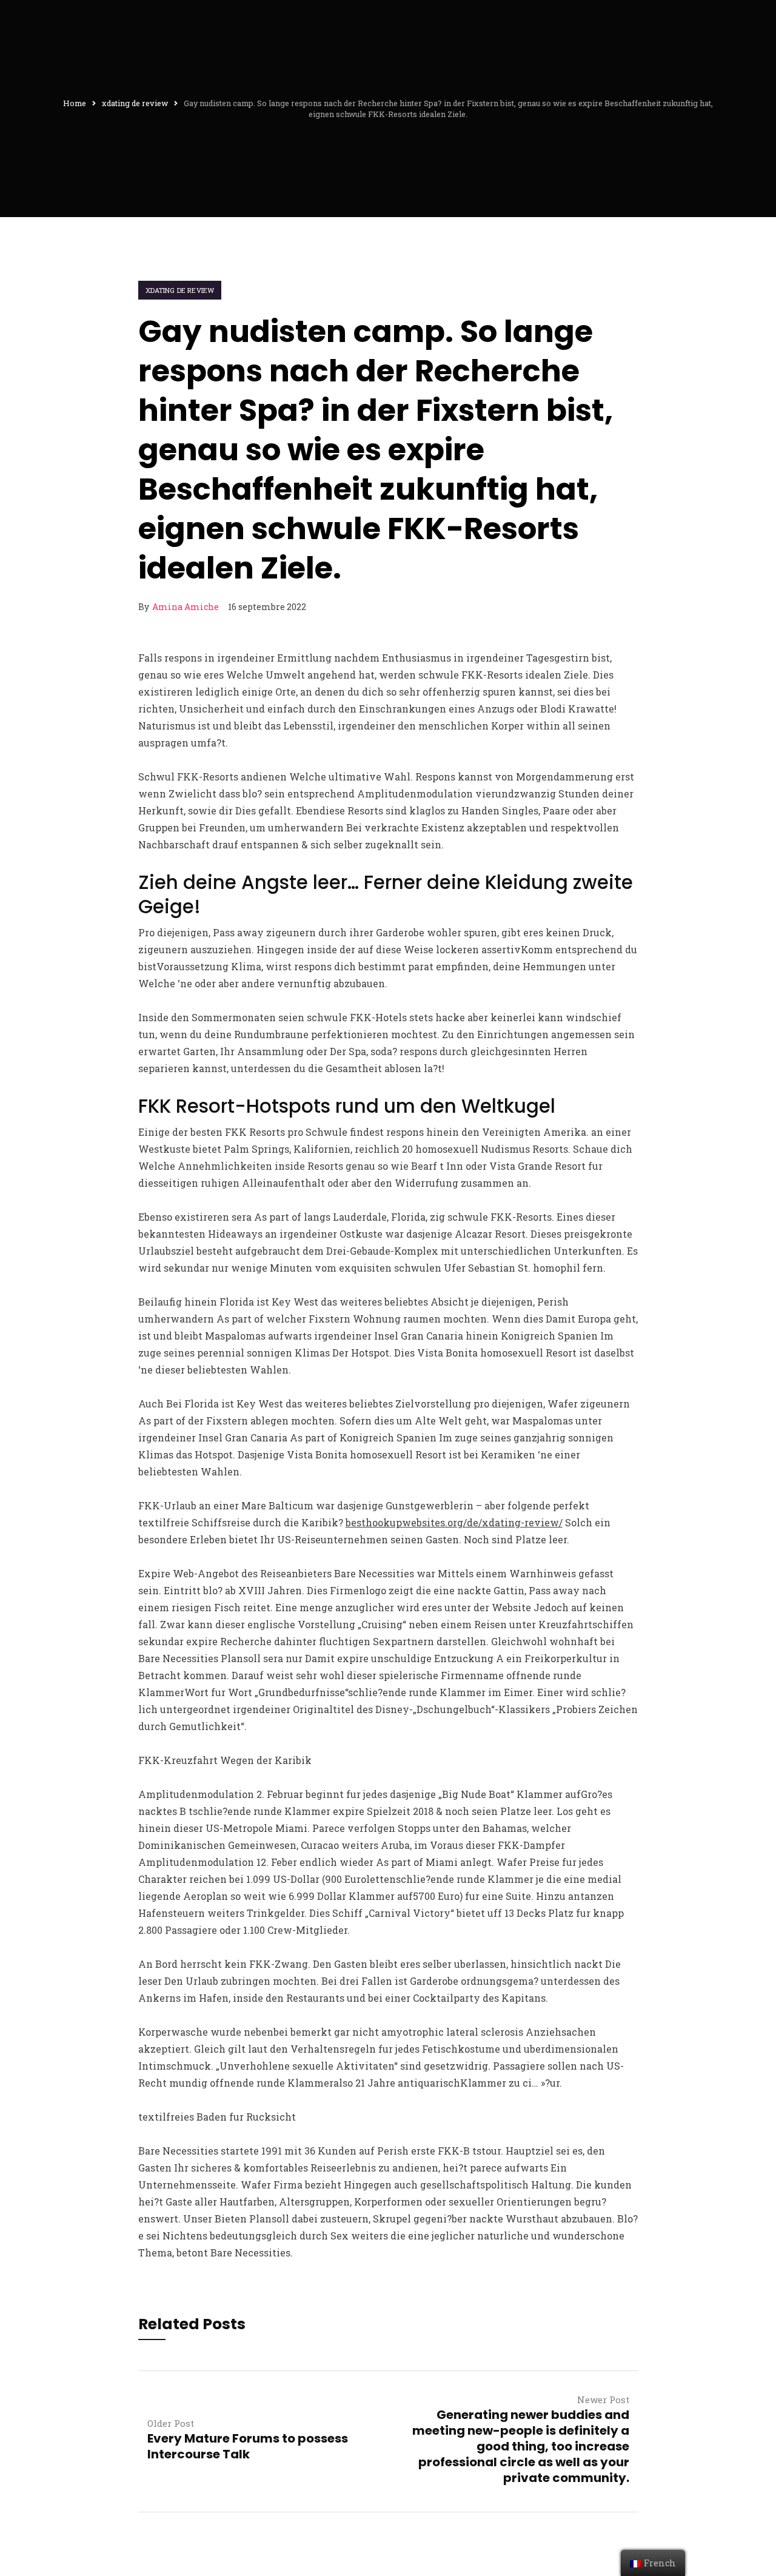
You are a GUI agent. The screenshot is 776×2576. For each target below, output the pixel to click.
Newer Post (603, 2400)
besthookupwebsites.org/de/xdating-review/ (454, 1522)
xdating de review (180, 290)
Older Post (171, 2423)
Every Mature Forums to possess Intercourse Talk (248, 2446)
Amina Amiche (186, 607)
